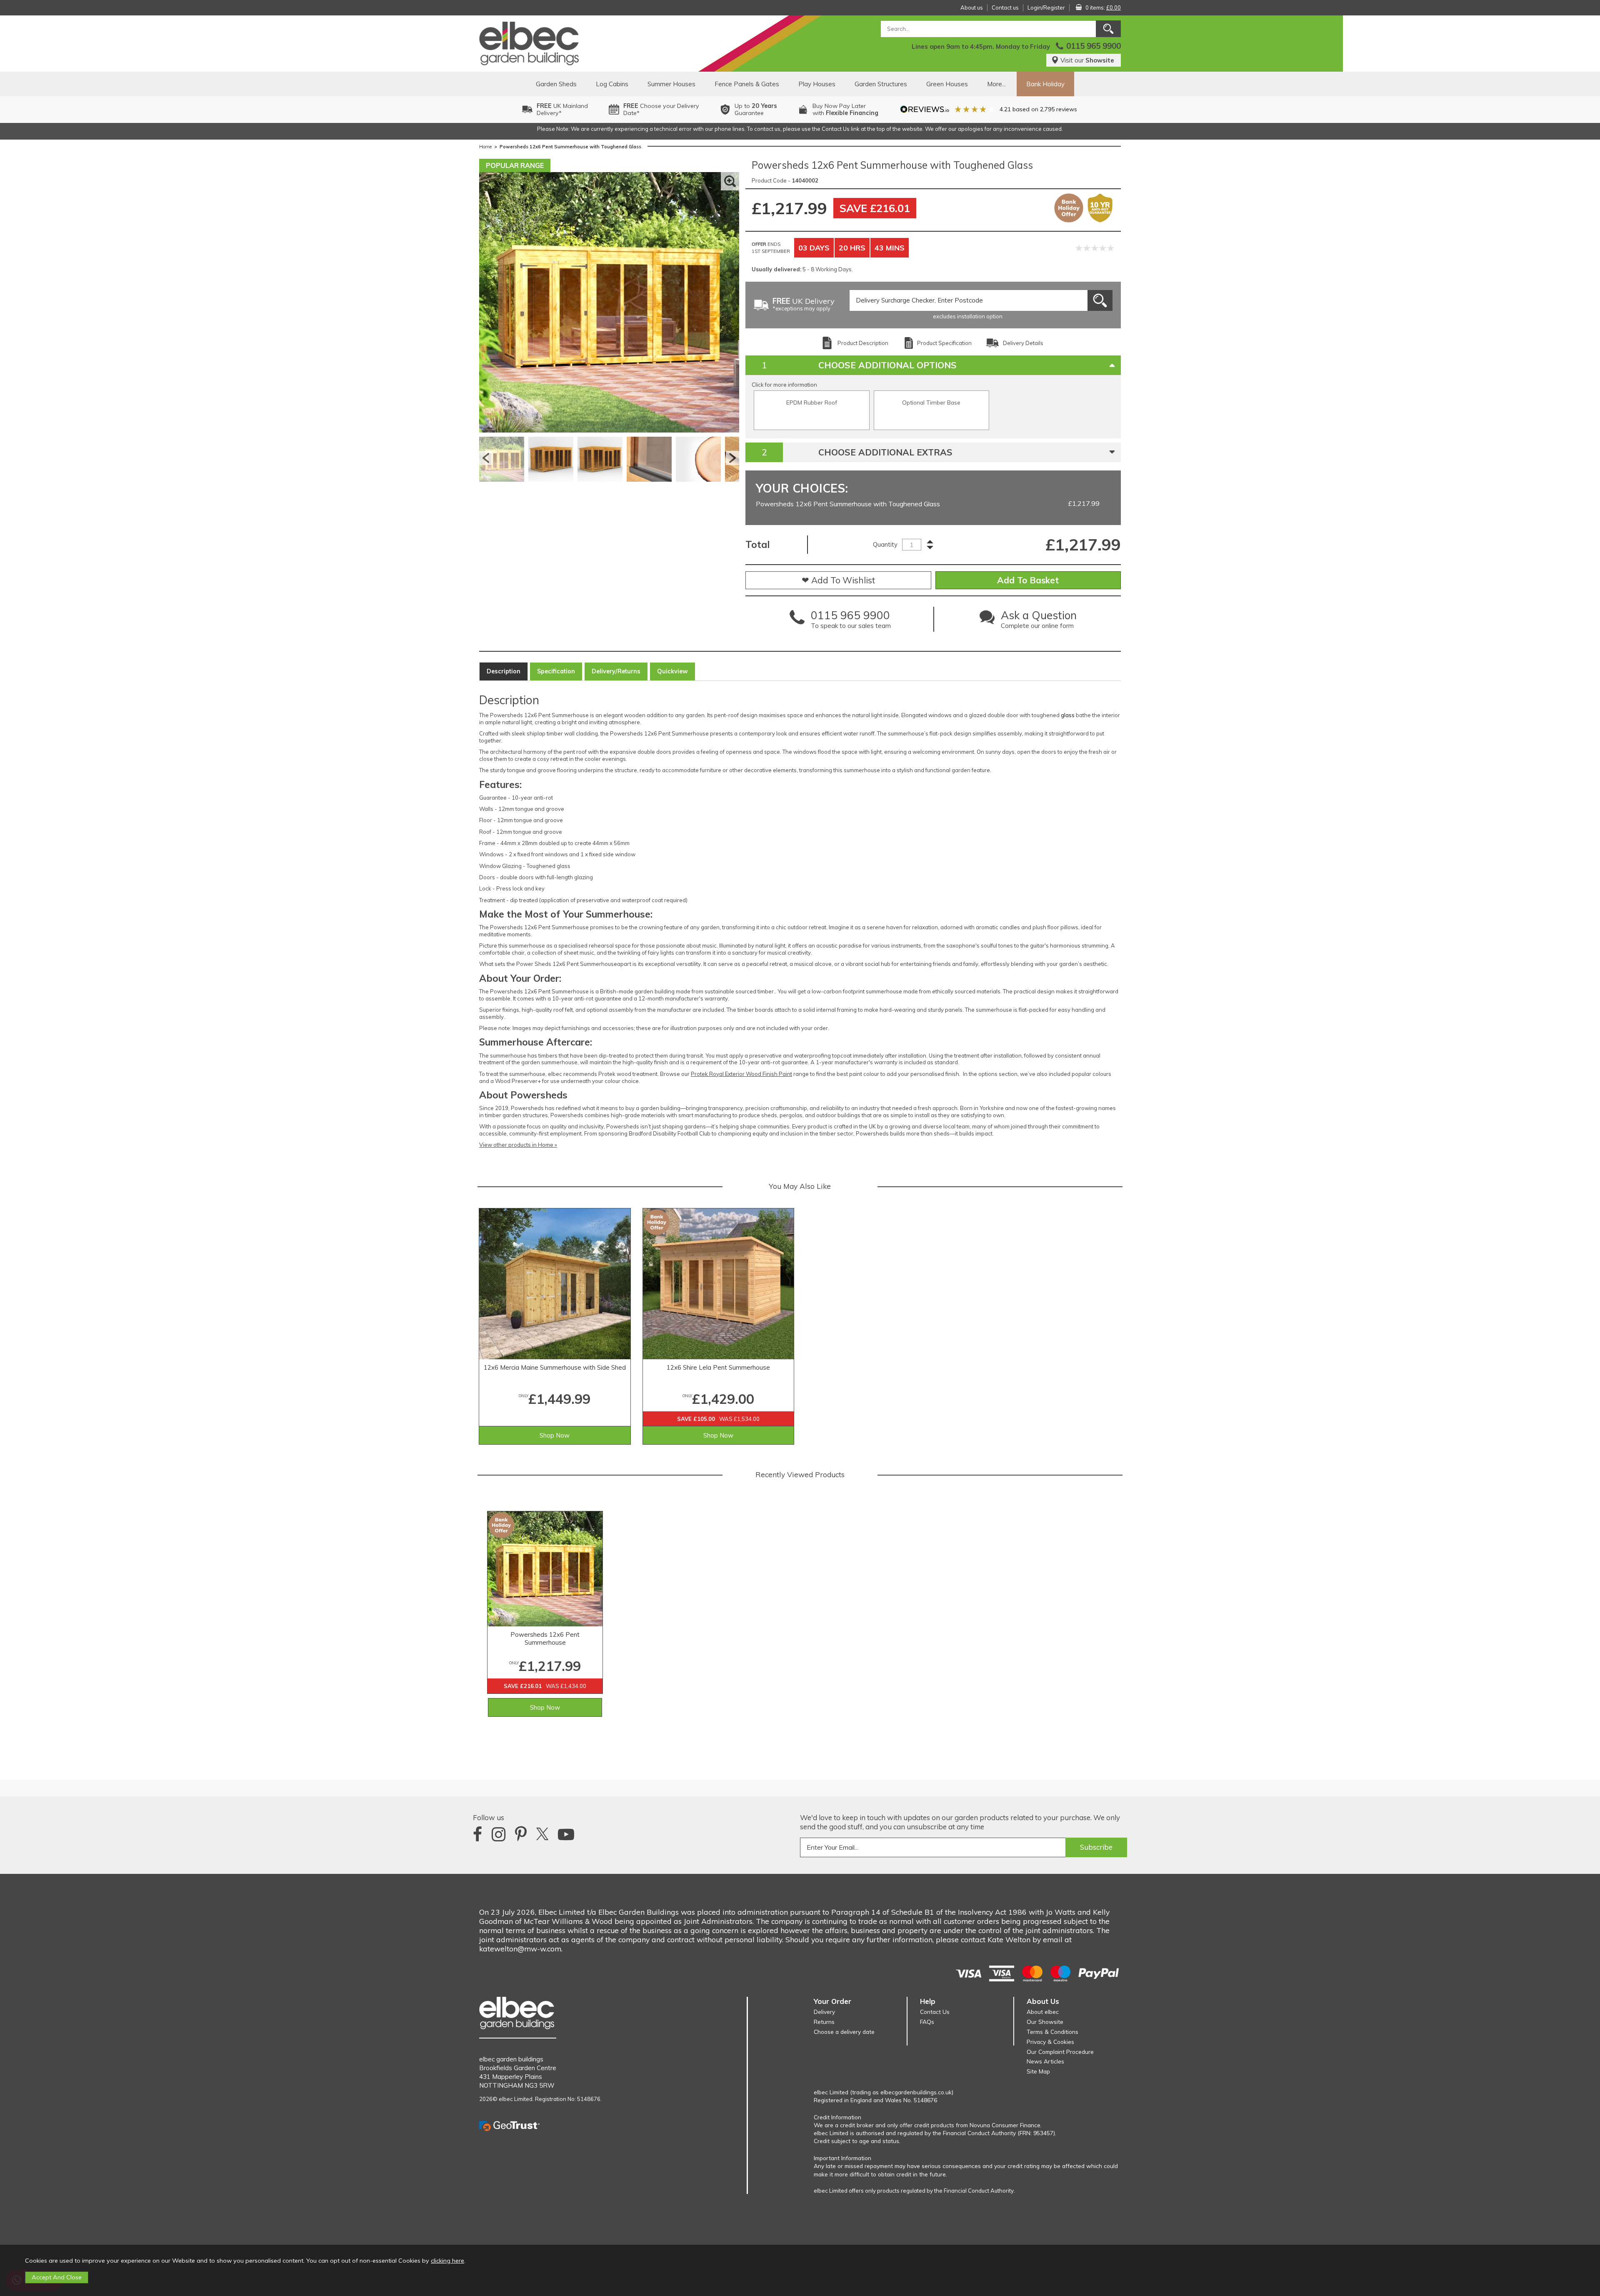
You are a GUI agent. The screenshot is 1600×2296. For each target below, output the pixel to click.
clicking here (447, 2261)
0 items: (1103, 8)
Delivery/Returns (616, 671)
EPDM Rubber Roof (812, 402)
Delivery (824, 2012)
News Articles (1045, 2061)
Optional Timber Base (931, 402)
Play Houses (817, 84)
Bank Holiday (1045, 84)
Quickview (672, 671)
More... (996, 84)
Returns (824, 2022)
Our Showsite (1045, 2022)
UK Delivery (804, 305)
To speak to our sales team (851, 621)
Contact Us (935, 2012)
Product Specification (944, 343)
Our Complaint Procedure (1060, 2052)
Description (504, 671)
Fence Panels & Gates (747, 84)
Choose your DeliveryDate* (661, 109)
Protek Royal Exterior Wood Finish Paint (741, 1074)
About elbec (1043, 2012)
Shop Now (555, 1435)
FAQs (927, 2022)
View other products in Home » (518, 1145)
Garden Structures (881, 84)
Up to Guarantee (756, 109)
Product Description (863, 343)
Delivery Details (1023, 343)
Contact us (1005, 8)
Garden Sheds (556, 84)
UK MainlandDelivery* (562, 109)
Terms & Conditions (1052, 2032)
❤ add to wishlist (838, 580)
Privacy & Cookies (1050, 2042)
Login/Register (1046, 8)
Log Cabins (612, 84)
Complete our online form (1039, 621)
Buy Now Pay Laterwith (845, 109)
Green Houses (947, 84)
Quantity (885, 544)
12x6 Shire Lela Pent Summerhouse (718, 1367)
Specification (556, 671)
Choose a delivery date (844, 2032)
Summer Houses (671, 84)
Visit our (1087, 60)
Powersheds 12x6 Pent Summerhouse (545, 1638)
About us (972, 8)
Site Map (1038, 2071)
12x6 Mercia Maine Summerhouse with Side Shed (555, 1367)
